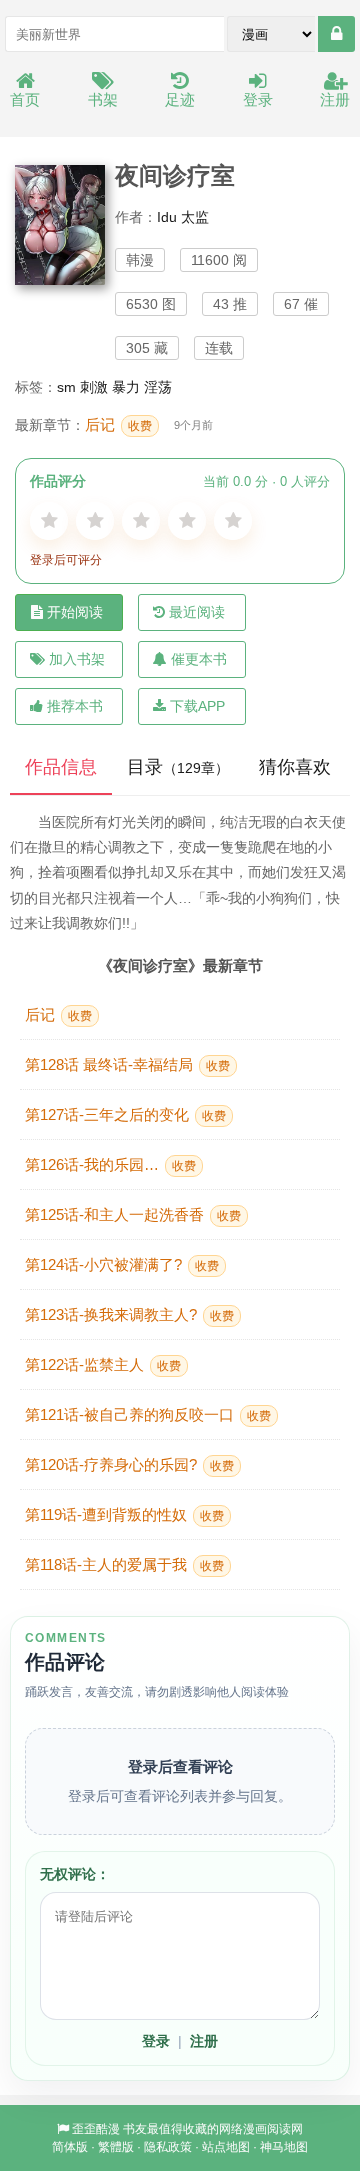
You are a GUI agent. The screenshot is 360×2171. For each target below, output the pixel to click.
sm (66, 387)
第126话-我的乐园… (110, 1164)
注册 (335, 99)
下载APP (197, 706)
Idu (167, 217)
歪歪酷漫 (96, 2129)
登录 (258, 99)
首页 (25, 99)
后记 (118, 424)
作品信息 (61, 767)
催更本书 (199, 659)
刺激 (94, 387)
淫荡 (158, 387)
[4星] (187, 521)
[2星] (95, 521)
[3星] (141, 521)
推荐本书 (75, 706)
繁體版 (116, 2147)
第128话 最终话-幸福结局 (127, 1064)
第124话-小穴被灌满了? (122, 1264)
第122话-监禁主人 (103, 1364)
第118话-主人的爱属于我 (124, 1564)
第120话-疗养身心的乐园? (129, 1464)
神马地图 (284, 2147)
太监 (195, 217)
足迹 (180, 99)
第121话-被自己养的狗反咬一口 (148, 1414)
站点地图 (226, 2147)
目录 (178, 767)
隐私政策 (168, 2147)
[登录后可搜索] (336, 34)
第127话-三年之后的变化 (125, 1114)
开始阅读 (75, 612)
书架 (103, 99)
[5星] (233, 521)
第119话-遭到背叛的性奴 (124, 1514)
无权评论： (75, 1874)
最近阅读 (197, 612)
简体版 (70, 2147)
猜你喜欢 (295, 767)
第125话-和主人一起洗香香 (133, 1214)
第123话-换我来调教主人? (129, 1314)
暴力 (126, 387)
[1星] (49, 521)
